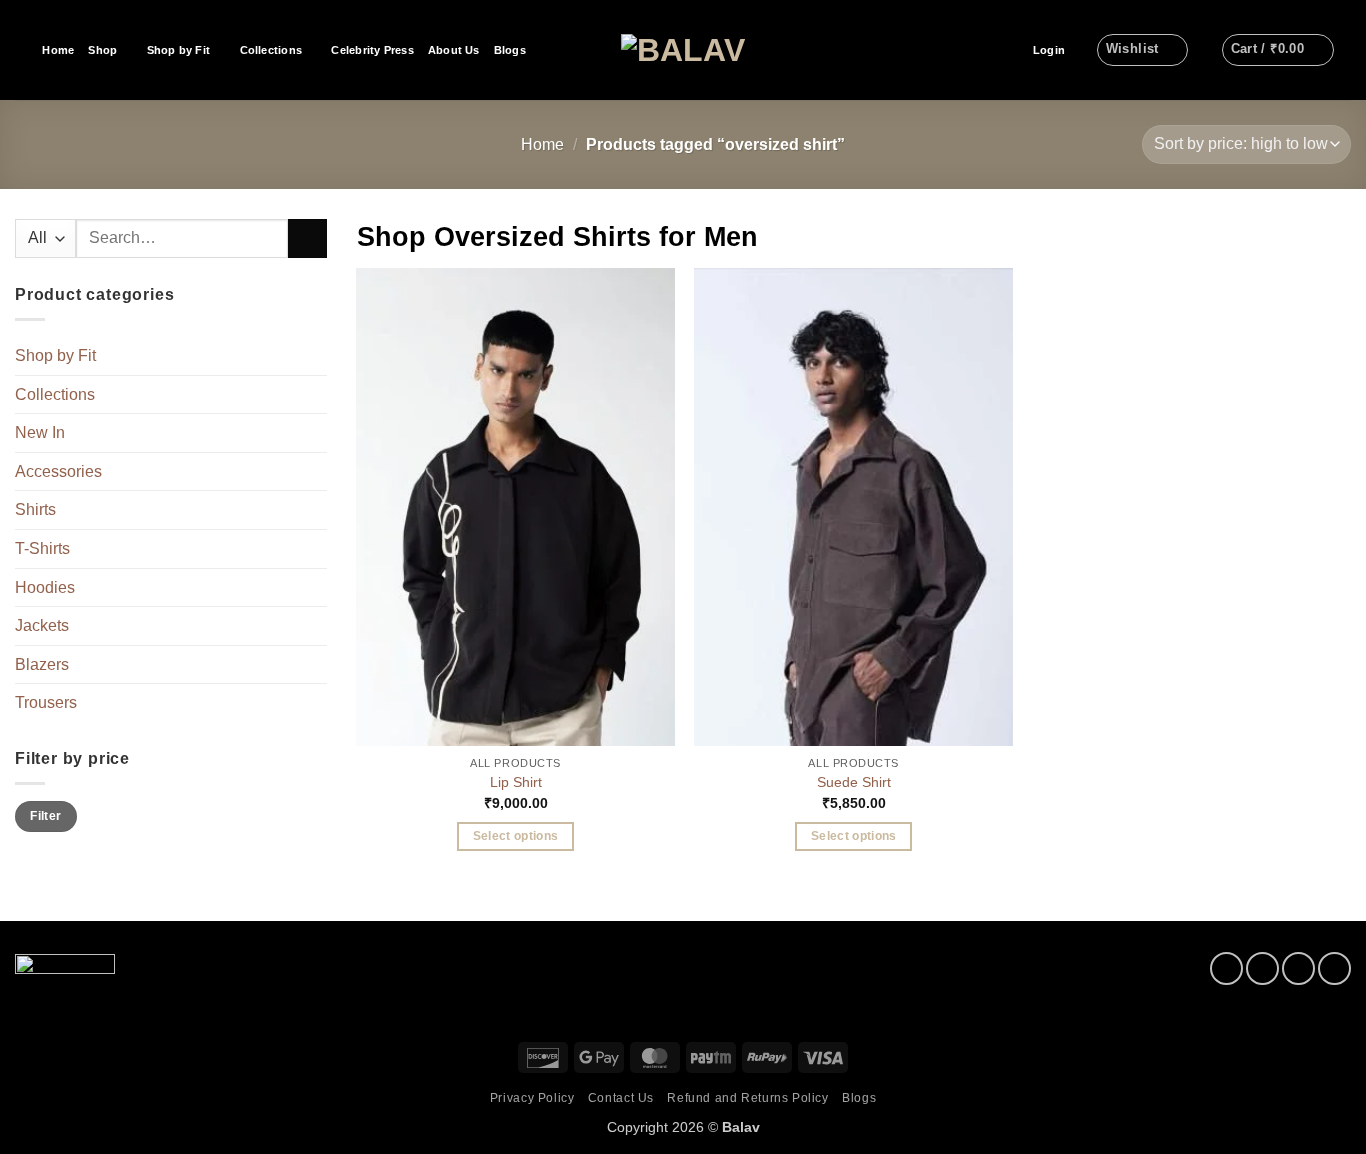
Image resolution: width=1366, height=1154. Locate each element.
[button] (1049, 50)
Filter (45, 816)
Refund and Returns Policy (747, 1098)
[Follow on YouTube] (1334, 968)
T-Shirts (42, 548)
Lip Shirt (516, 782)
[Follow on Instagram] (1262, 968)
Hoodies (45, 587)
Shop (102, 50)
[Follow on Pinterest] (1298, 968)
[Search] (21, 50)
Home (58, 50)
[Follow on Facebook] (1226, 968)
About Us (454, 50)
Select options (516, 836)
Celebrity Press (372, 50)
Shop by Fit (178, 50)
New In (40, 432)
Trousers (46, 703)
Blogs (510, 50)
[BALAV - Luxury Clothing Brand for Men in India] (683, 50)
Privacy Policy (532, 1098)
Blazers (42, 664)
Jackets (42, 625)
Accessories (58, 471)
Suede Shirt (854, 782)
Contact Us (621, 1098)
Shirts (35, 510)
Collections (271, 50)
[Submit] (307, 238)
